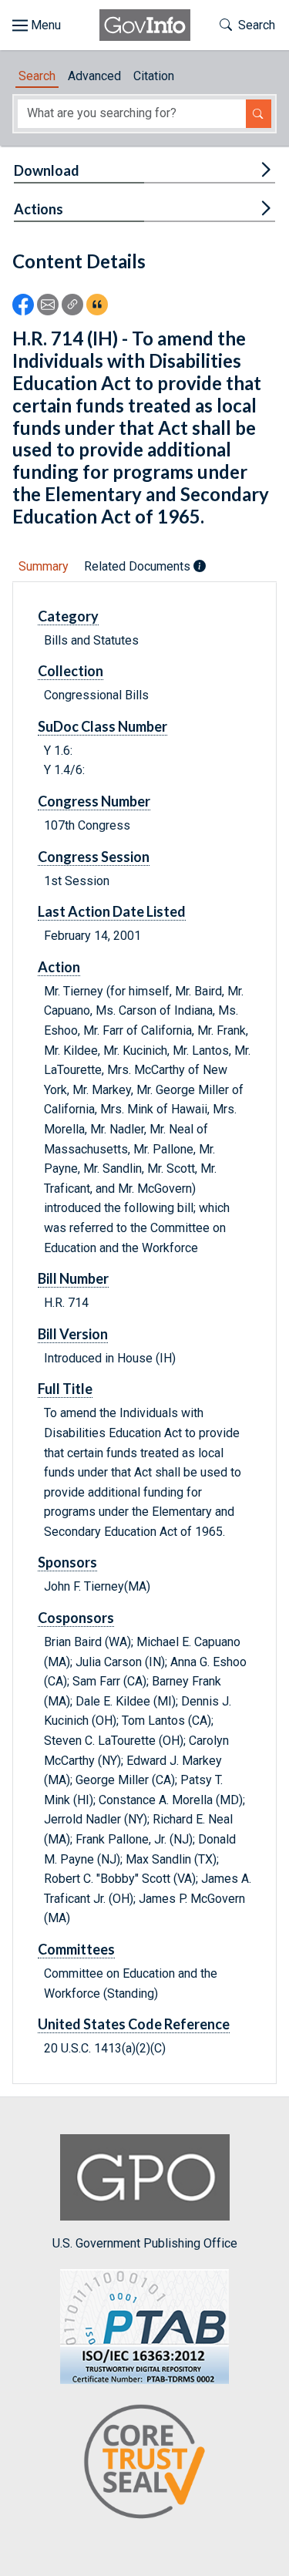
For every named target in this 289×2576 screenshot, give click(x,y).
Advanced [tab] (94, 76)
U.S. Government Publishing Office (145, 2243)
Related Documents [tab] (139, 566)
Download (47, 170)
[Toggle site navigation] (37, 25)
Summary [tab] (44, 566)
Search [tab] (37, 76)
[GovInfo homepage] (145, 25)
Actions (39, 209)
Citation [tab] (154, 76)
